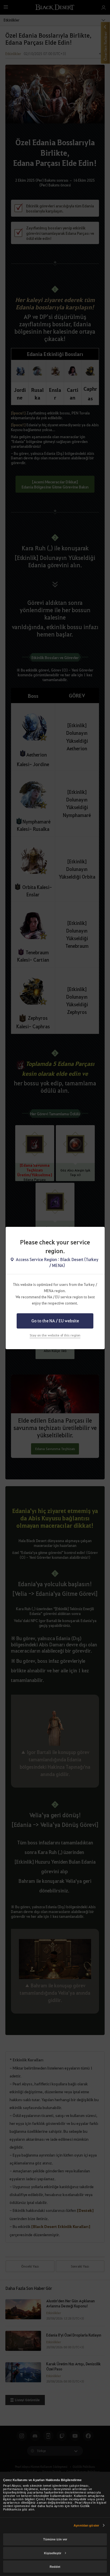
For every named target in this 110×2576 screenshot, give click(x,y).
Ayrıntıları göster (86, 2525)
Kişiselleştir (53, 2553)
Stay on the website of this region (55, 1335)
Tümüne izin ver (55, 2539)
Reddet (55, 2567)
